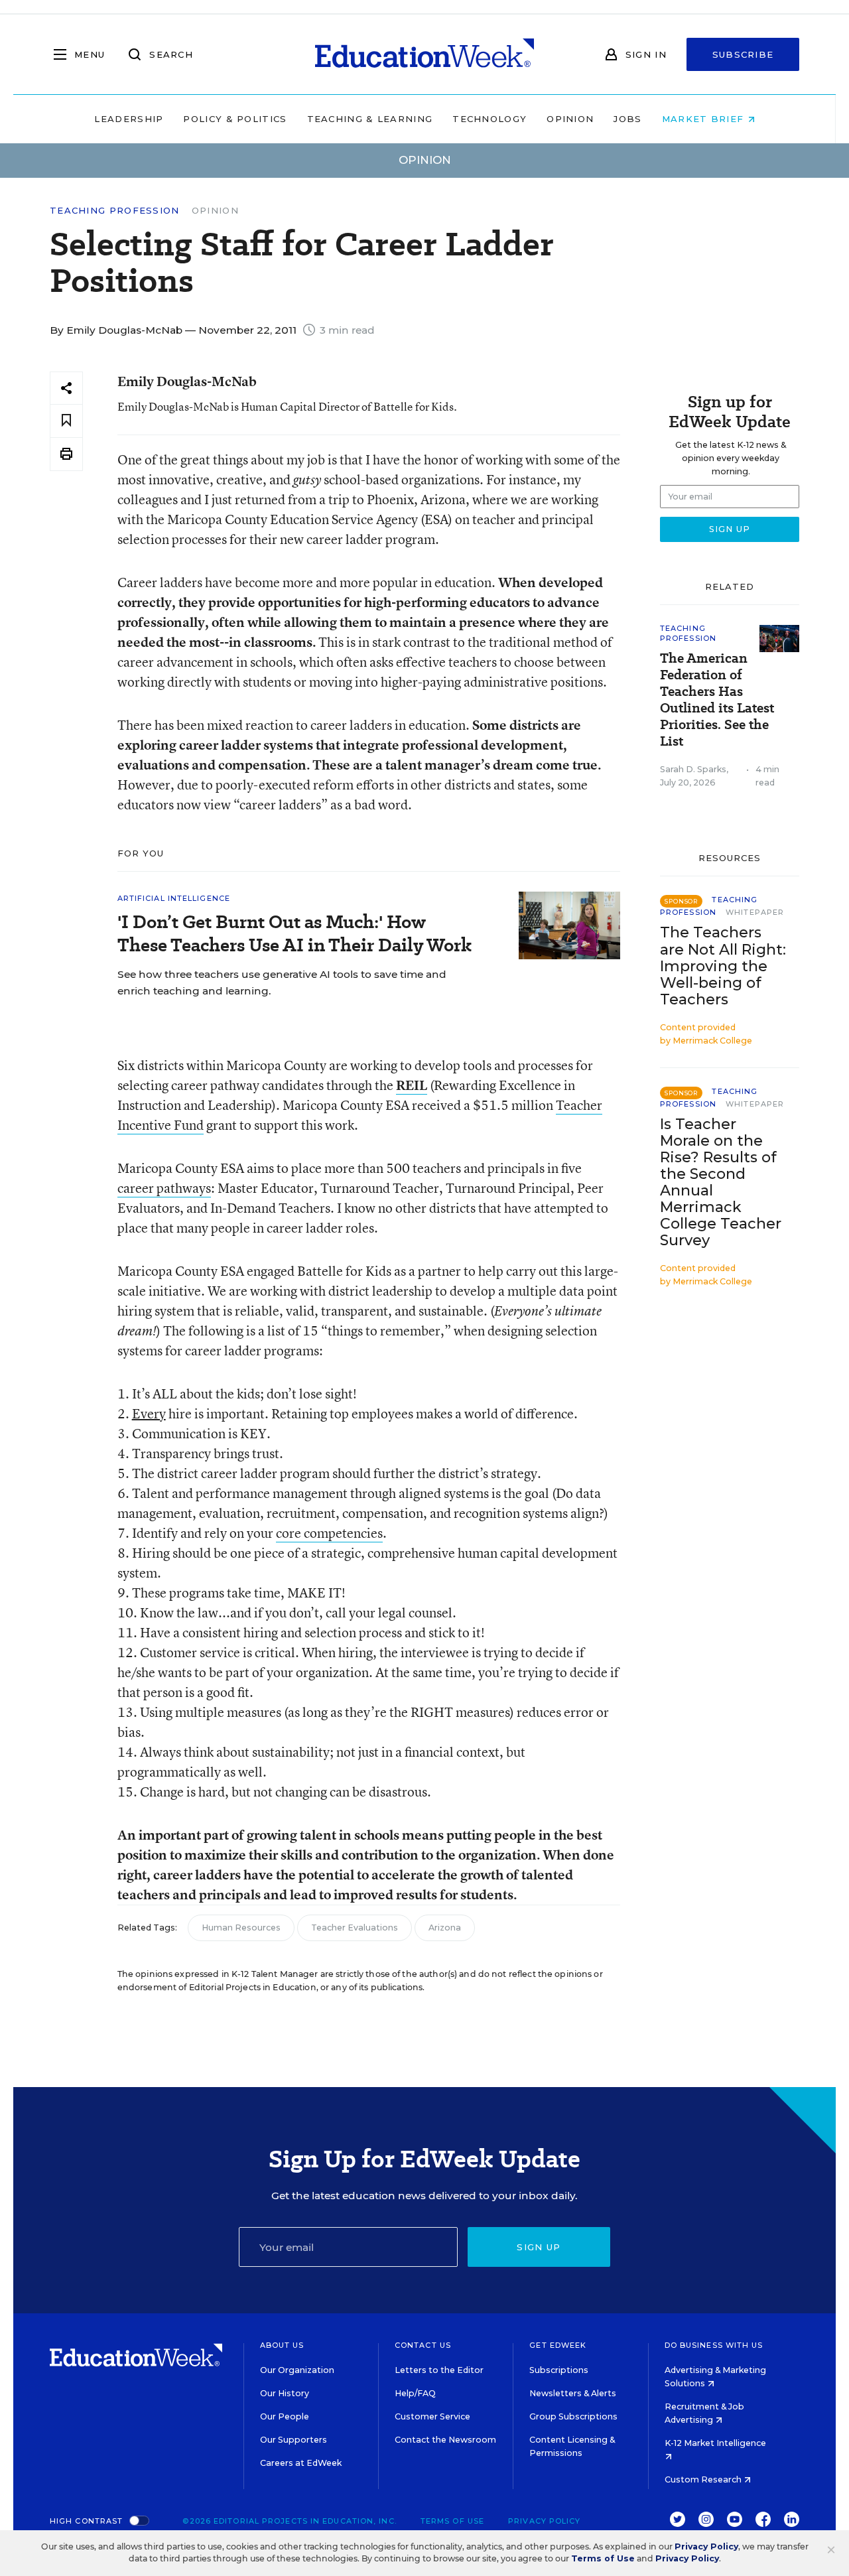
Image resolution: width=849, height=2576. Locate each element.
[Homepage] (424, 54)
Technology (490, 119)
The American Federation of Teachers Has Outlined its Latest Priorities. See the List (717, 700)
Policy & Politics (235, 119)
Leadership (129, 119)
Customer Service (432, 2416)
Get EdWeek (558, 2345)
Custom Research (704, 2479)
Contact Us (423, 2345)
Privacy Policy (544, 2521)
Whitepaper (755, 912)
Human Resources (241, 1928)
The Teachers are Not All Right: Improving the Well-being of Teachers (723, 966)
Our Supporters (294, 2440)
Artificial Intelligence (174, 898)
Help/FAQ (415, 2393)
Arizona (445, 1928)
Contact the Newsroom (445, 2440)
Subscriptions (559, 2370)
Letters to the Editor (439, 2370)
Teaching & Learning (370, 119)
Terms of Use (452, 2521)
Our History (285, 2393)
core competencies (329, 1533)
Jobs (627, 119)
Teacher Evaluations (355, 1928)
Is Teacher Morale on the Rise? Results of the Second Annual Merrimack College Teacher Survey (721, 1183)
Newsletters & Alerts (573, 2393)
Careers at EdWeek (301, 2463)
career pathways (164, 1188)
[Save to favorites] (66, 421)
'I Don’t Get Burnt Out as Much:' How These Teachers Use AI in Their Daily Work (294, 933)
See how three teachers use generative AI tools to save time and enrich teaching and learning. (282, 983)
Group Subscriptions (573, 2416)
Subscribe (743, 54)
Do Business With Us (714, 2345)
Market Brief (705, 119)
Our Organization (297, 2370)
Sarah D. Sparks (693, 769)
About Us (282, 2345)
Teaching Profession (115, 211)
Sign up (539, 2247)
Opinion (570, 119)
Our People (285, 2416)
